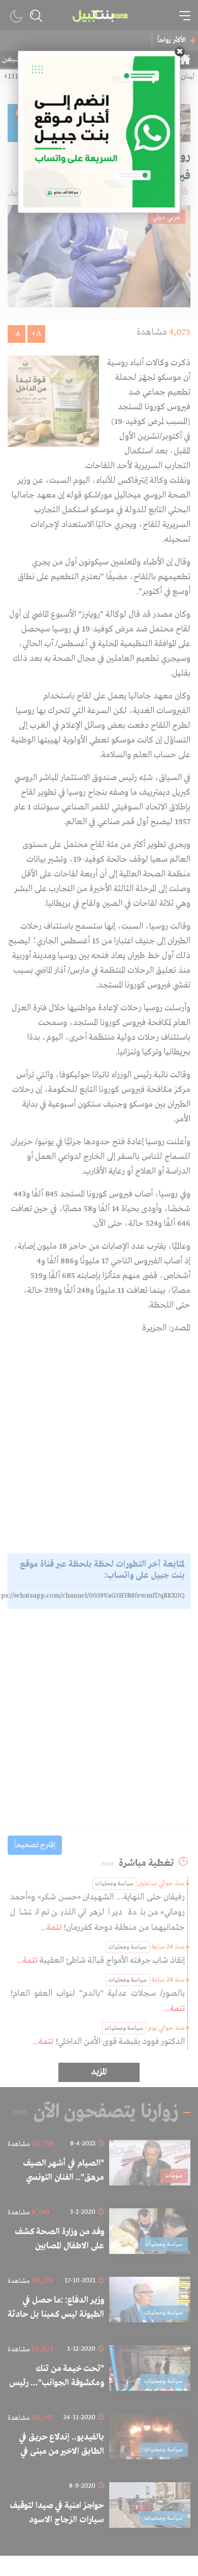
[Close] (180, 51)
